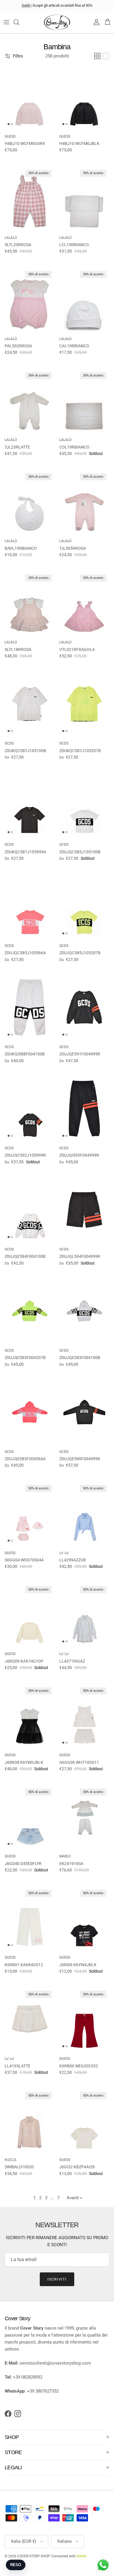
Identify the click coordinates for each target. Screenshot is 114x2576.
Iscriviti (57, 2279)
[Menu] (6, 22)
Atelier (82, 2556)
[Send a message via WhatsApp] (103, 2565)
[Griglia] (97, 56)
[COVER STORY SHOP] (57, 22)
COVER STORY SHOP (33, 2556)
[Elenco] (106, 56)
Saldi (26, 5)
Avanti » (74, 2198)
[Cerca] (19, 22)
